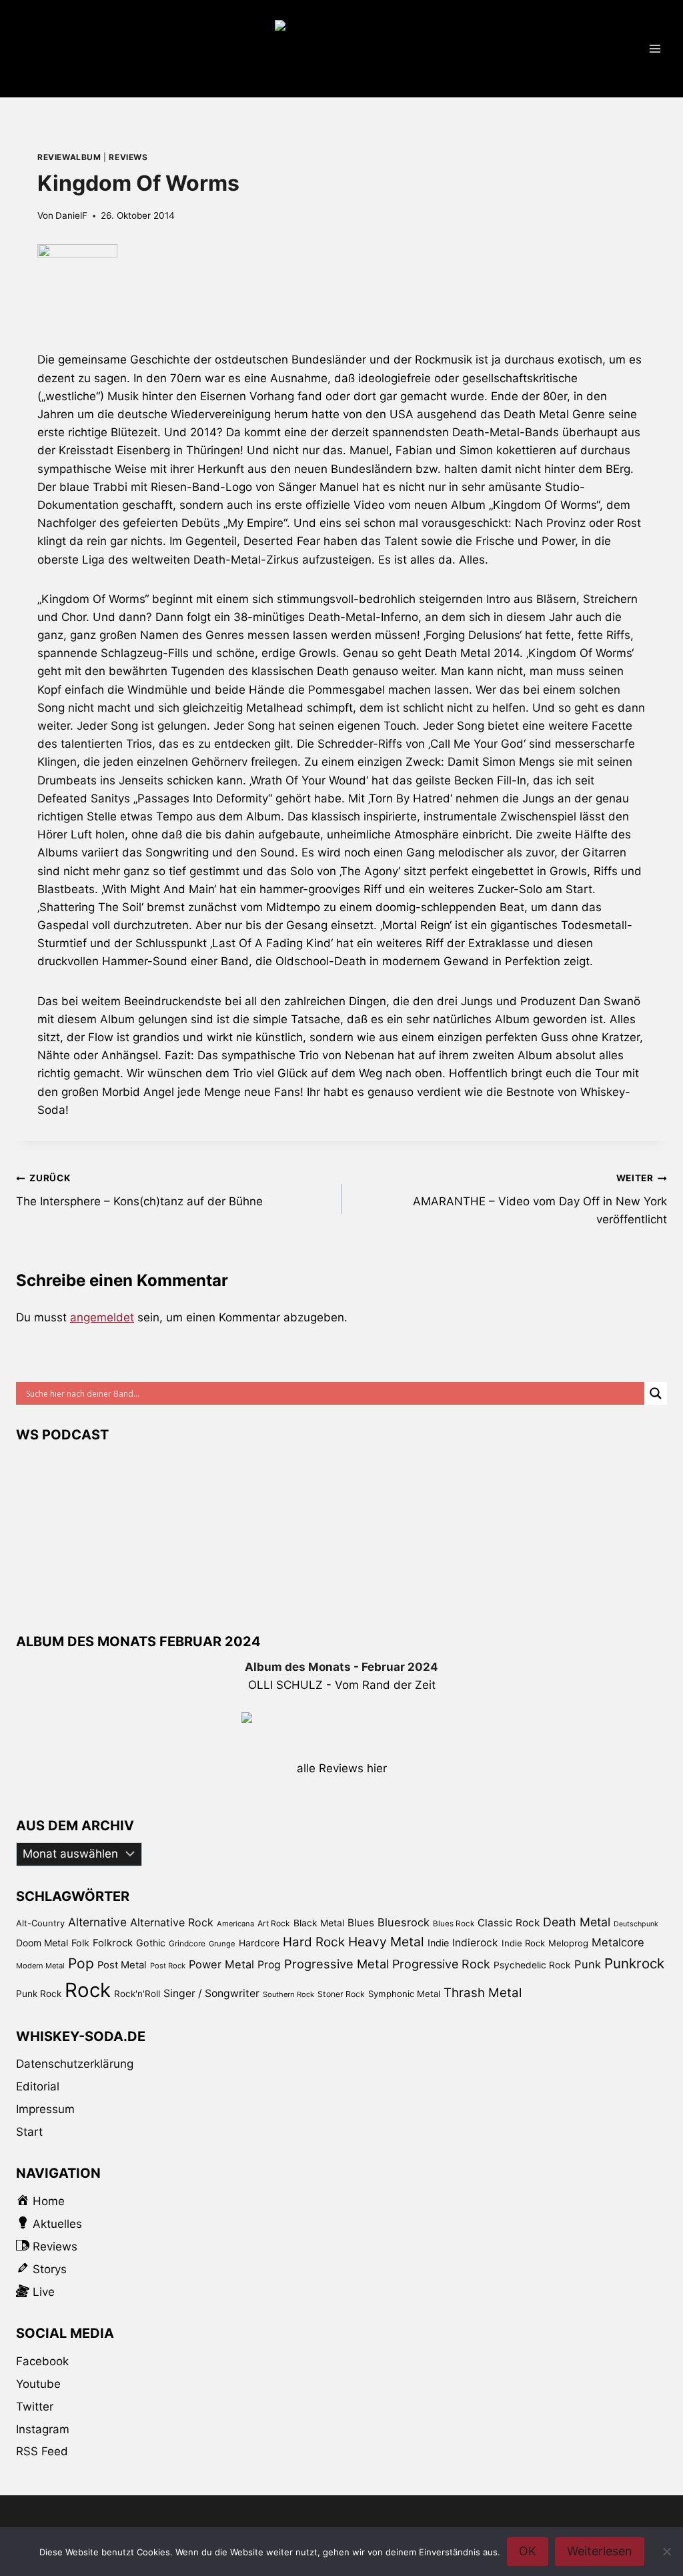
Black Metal (319, 1923)
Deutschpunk (636, 1924)
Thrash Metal (483, 1993)
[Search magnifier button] (656, 1393)
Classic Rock (509, 1923)
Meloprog (568, 1943)
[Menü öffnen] (655, 48)
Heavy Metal (386, 1942)
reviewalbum (69, 157)
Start (29, 2132)
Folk (80, 1943)
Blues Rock (454, 1924)
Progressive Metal (336, 1964)
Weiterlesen (600, 2551)
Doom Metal (42, 1943)
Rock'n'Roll (137, 1994)
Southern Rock (288, 1994)
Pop (81, 1963)
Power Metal (221, 1964)
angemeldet (102, 1317)
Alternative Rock (172, 1922)
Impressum (45, 2109)
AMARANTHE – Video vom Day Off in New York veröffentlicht (540, 1199)
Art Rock (274, 1923)
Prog (269, 1965)
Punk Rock (39, 1994)
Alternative (97, 1922)
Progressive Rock (441, 1964)
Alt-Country (40, 1923)
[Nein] (666, 2551)
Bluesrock (404, 1922)
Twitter (35, 2407)
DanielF (71, 215)
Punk (588, 1964)
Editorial (38, 2086)
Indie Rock (523, 1943)
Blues (361, 1923)
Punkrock (634, 1963)
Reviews (128, 157)
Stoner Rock (341, 1994)
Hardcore (259, 1943)
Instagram (43, 2429)
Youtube (38, 2384)
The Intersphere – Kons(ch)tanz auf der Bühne (139, 1190)
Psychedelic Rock (532, 1965)
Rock (88, 1990)
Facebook (42, 2361)
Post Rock (168, 1966)
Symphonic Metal (404, 1994)
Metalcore (618, 1942)
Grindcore (187, 1943)
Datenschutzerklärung (75, 2064)
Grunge (222, 1944)
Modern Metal (40, 1966)
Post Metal (122, 1965)
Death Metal (577, 1922)
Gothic (151, 1943)
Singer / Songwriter (211, 1993)
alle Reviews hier (342, 1768)
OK (528, 2551)
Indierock (475, 1943)
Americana (235, 1924)
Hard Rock (314, 1942)
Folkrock (113, 1943)
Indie (438, 1943)
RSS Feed (42, 2451)
